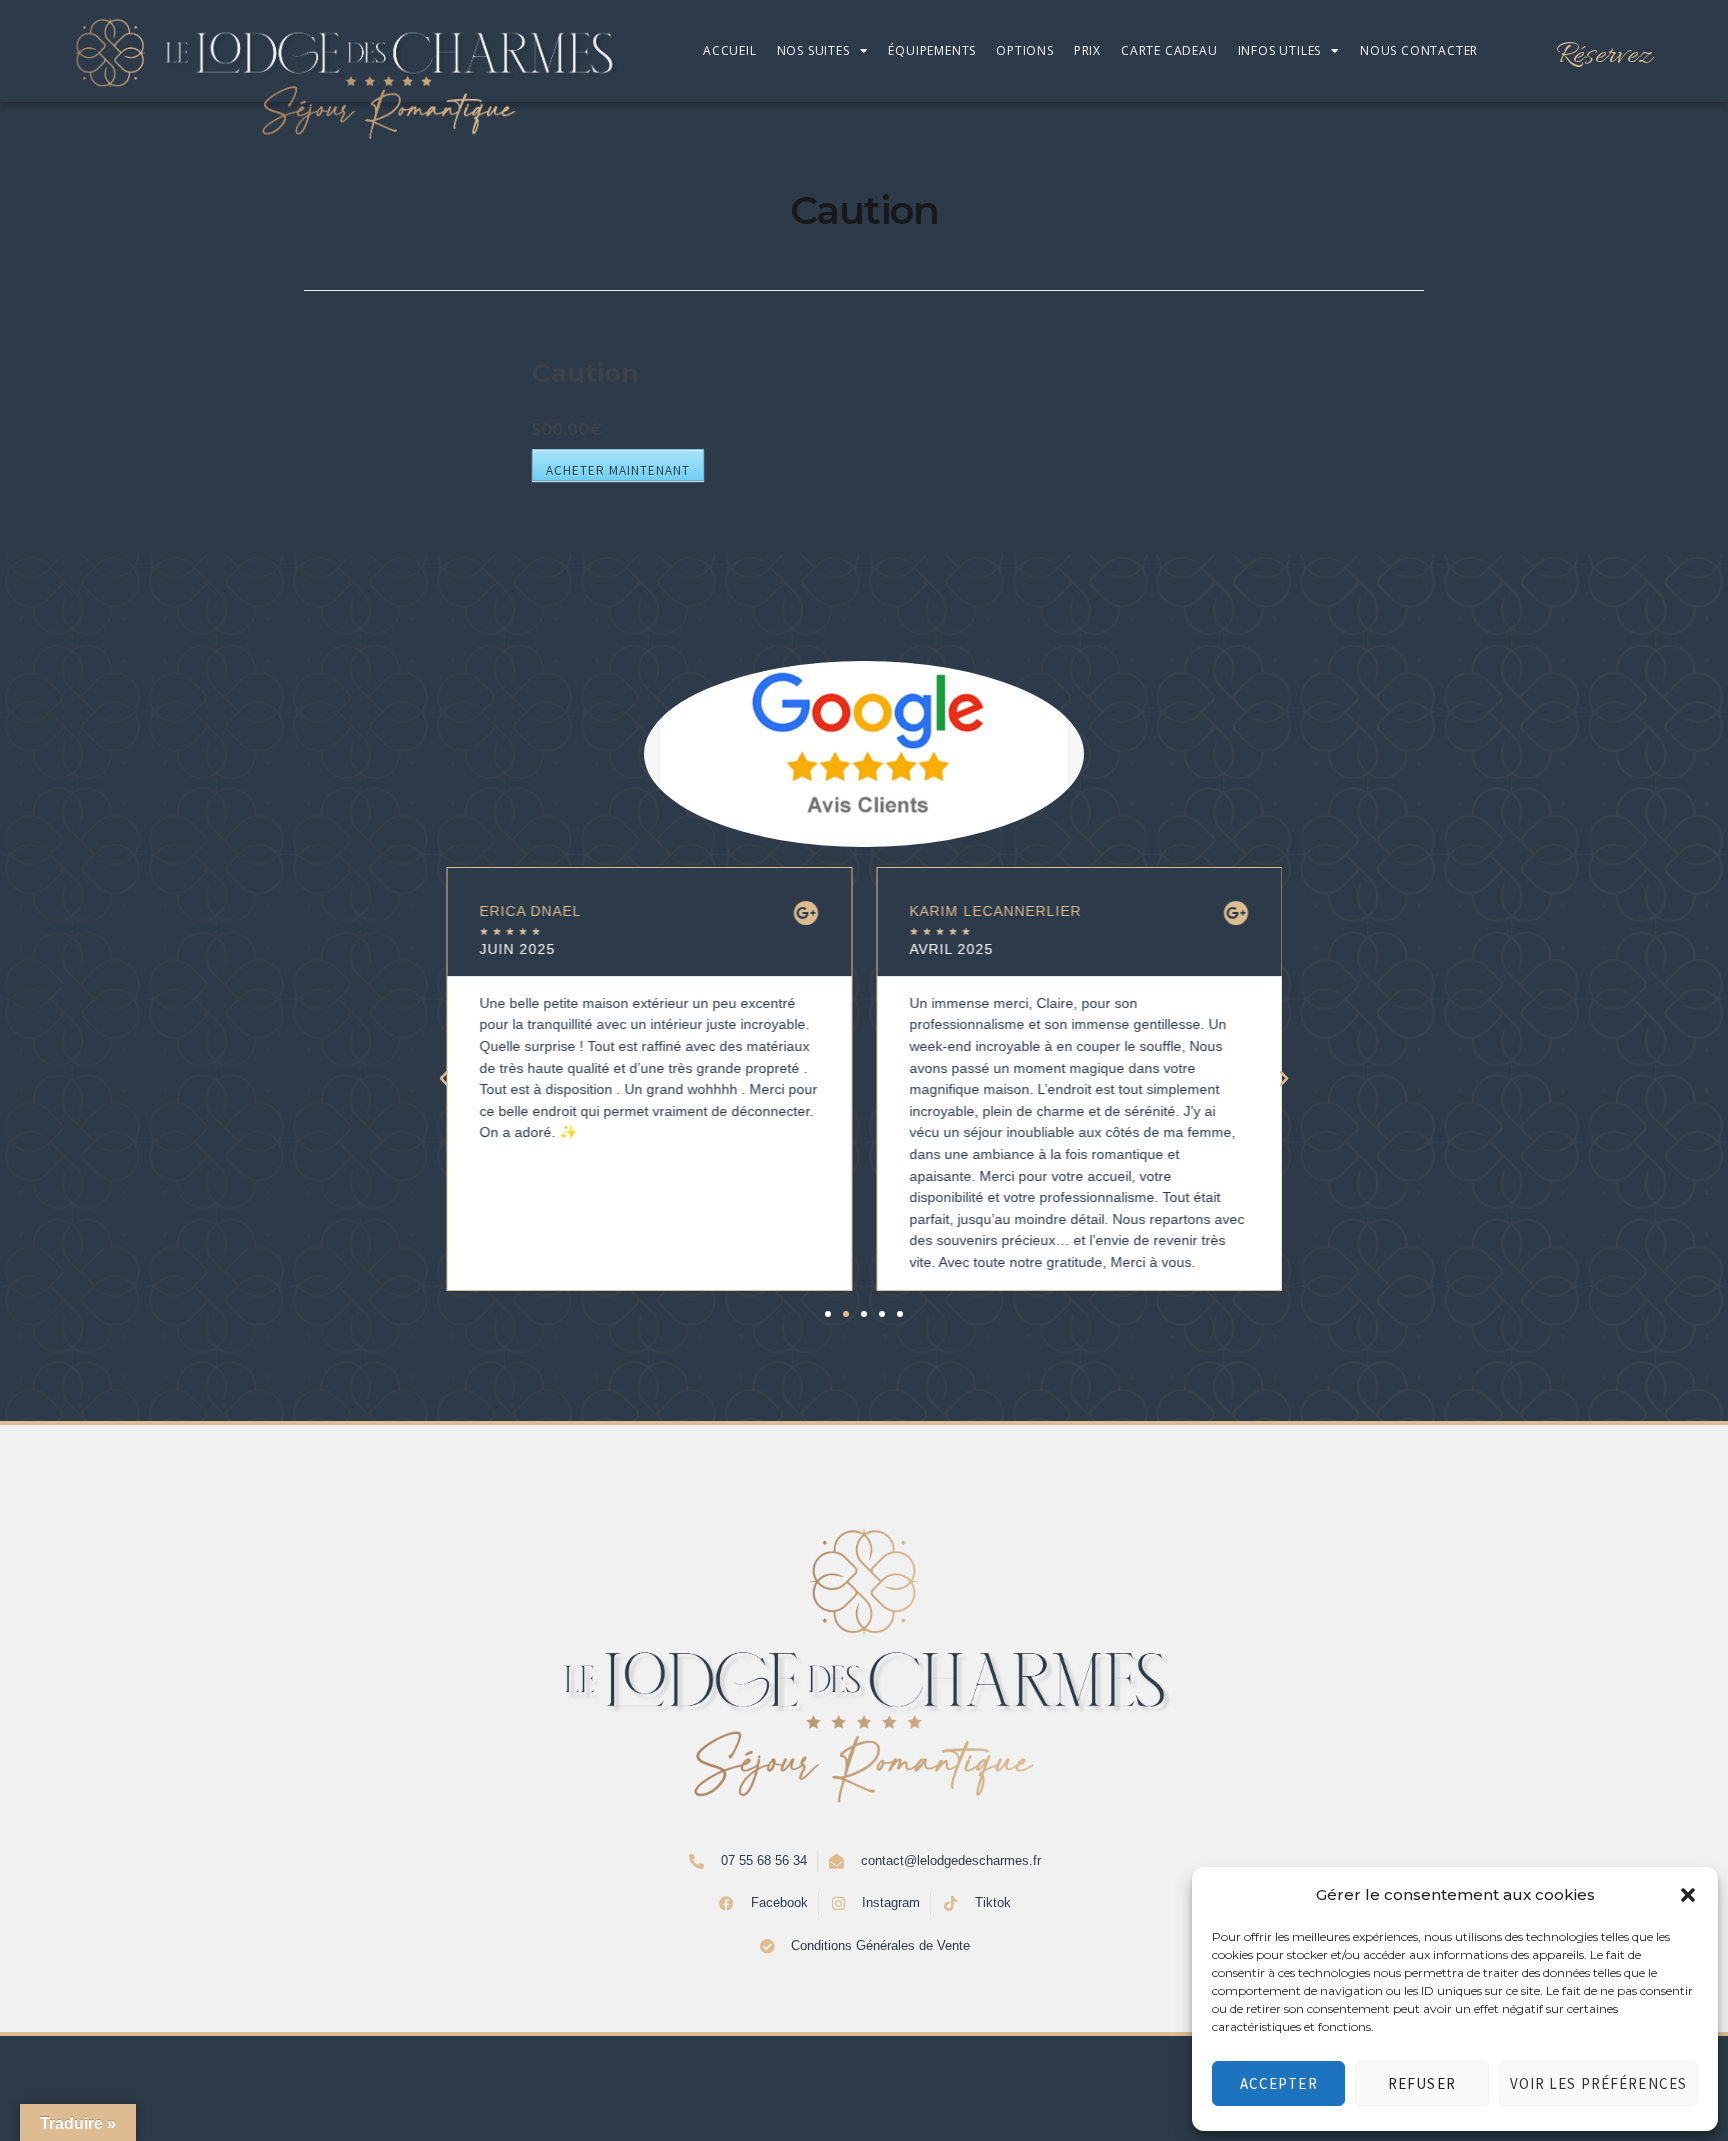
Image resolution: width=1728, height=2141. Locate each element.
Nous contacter (1419, 50)
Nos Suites (813, 50)
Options (1025, 50)
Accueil (730, 50)
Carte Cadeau (1169, 50)
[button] (1688, 1895)
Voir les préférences (1599, 2083)
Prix (1087, 50)
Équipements (932, 50)
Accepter (1279, 2083)
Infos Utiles (1280, 50)
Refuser (1422, 2083)
